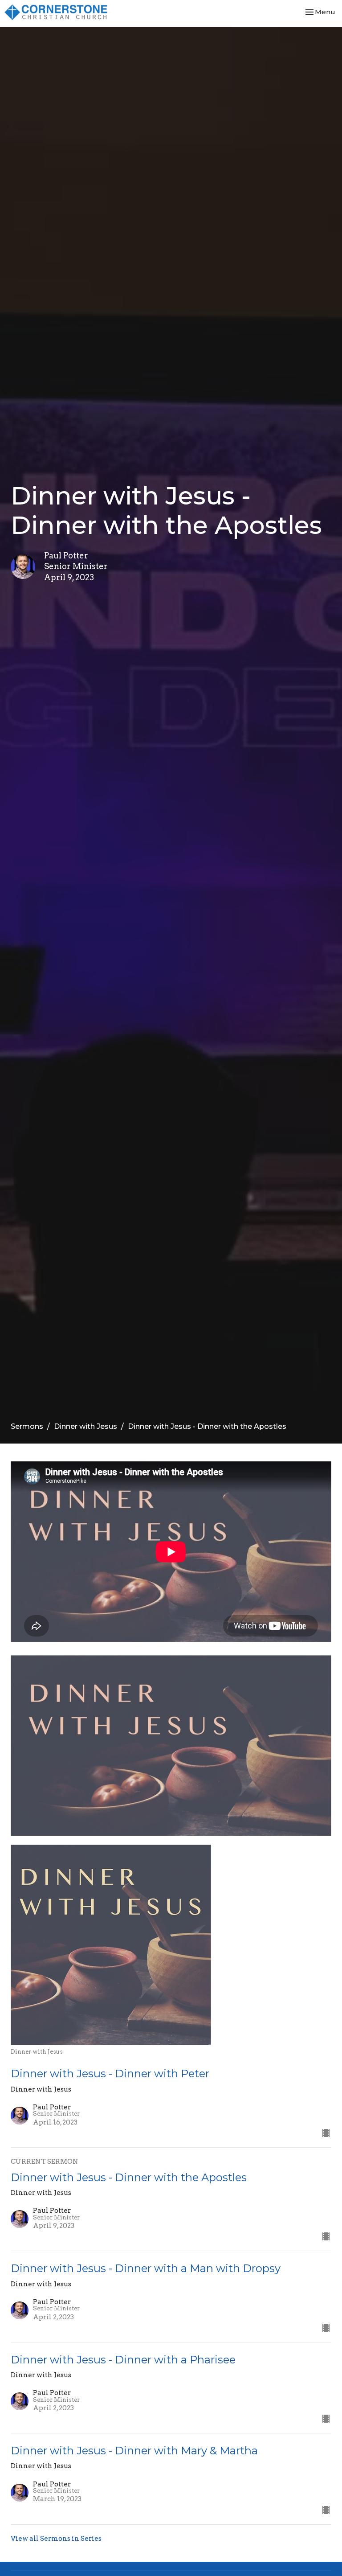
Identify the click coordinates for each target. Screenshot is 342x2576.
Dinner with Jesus (85, 1426)
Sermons (27, 1426)
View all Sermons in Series (56, 2539)
